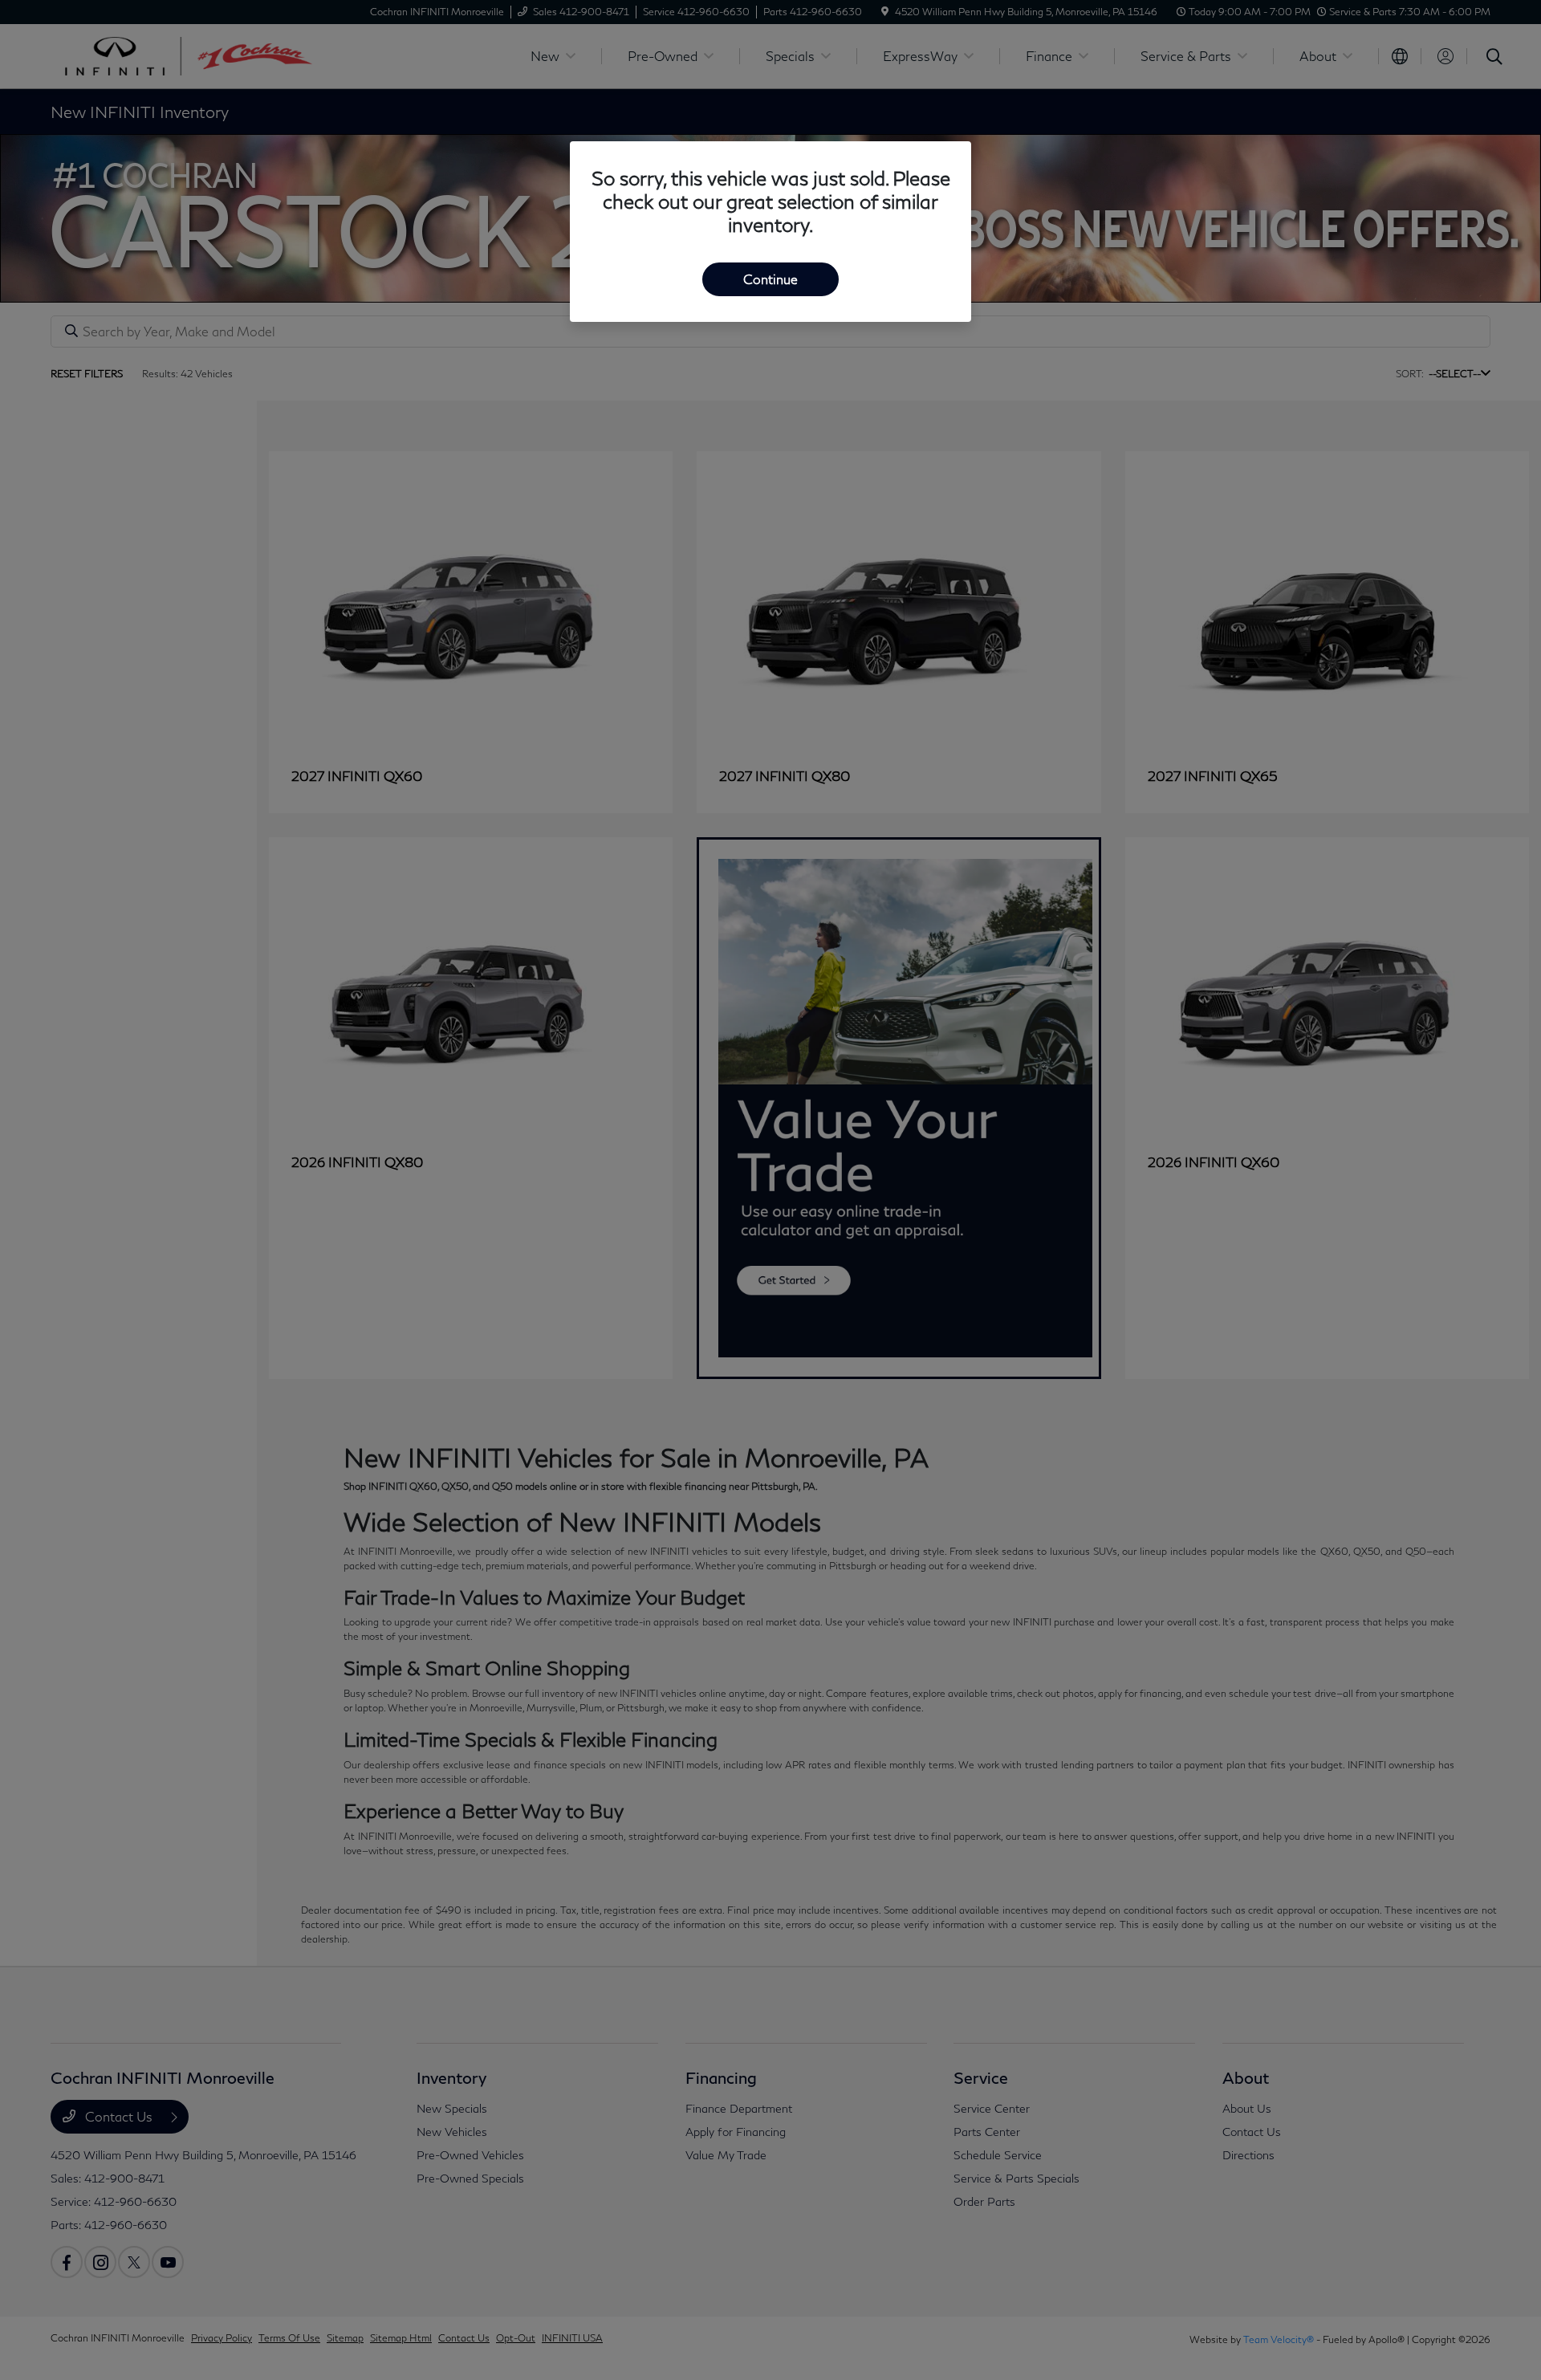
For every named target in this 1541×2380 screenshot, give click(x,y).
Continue (770, 279)
